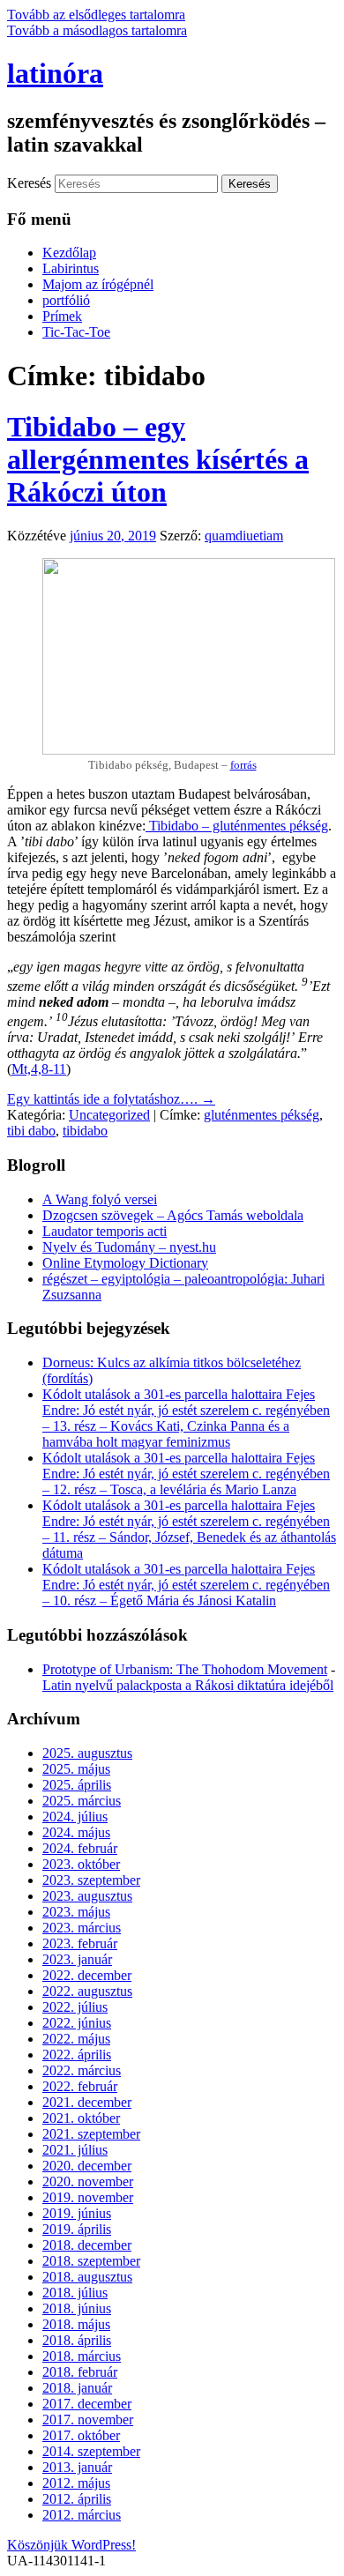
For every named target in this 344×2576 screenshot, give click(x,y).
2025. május (76, 1769)
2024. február (80, 1848)
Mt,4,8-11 (39, 1069)
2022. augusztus (87, 1991)
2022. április (77, 2055)
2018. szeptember (91, 2261)
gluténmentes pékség (262, 1115)
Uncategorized (109, 1115)
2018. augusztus (87, 2277)
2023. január (77, 1959)
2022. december (87, 1975)
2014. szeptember (91, 2451)
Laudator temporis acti (105, 1231)
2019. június (77, 2213)
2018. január (77, 2388)
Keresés (29, 183)
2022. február (80, 2086)
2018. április (77, 2340)
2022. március (82, 2070)
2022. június (77, 2023)
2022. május (76, 2039)
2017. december (87, 2404)
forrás (243, 765)
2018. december (87, 2245)
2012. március (82, 2515)
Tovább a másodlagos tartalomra (97, 30)
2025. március (82, 1801)
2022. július (75, 2007)
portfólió (66, 300)
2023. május (76, 1912)
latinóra (55, 73)
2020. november (88, 2181)
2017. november (88, 2420)
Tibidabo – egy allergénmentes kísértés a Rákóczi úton (158, 459)
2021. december (87, 2102)
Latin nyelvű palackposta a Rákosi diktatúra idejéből (188, 1685)
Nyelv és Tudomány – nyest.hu (129, 1247)
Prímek (62, 316)
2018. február (80, 2372)
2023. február (80, 1943)
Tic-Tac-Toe (76, 332)
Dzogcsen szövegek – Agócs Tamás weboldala (173, 1215)
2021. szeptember (91, 2134)
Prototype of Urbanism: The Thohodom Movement (185, 1669)
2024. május (76, 1832)
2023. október (81, 1864)
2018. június (77, 2308)
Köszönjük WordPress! (71, 2545)
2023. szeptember (91, 1880)
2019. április (77, 2229)
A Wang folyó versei (100, 1199)
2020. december (87, 2166)
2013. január (77, 2467)
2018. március (82, 2356)
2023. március (82, 1928)
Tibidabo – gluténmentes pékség (237, 826)
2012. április (77, 2499)
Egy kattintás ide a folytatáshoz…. (111, 1099)
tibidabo (85, 1131)
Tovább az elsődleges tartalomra (96, 15)
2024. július (75, 1817)
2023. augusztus (87, 1896)
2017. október (81, 2435)
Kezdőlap (69, 253)
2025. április (77, 1785)
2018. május (76, 2324)
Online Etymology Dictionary (125, 1263)
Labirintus (71, 268)
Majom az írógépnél (98, 284)
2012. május (76, 2483)
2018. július (75, 2293)
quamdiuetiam (244, 536)
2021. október (81, 2118)
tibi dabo (31, 1131)
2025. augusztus (87, 1753)
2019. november (88, 2197)
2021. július (75, 2150)
